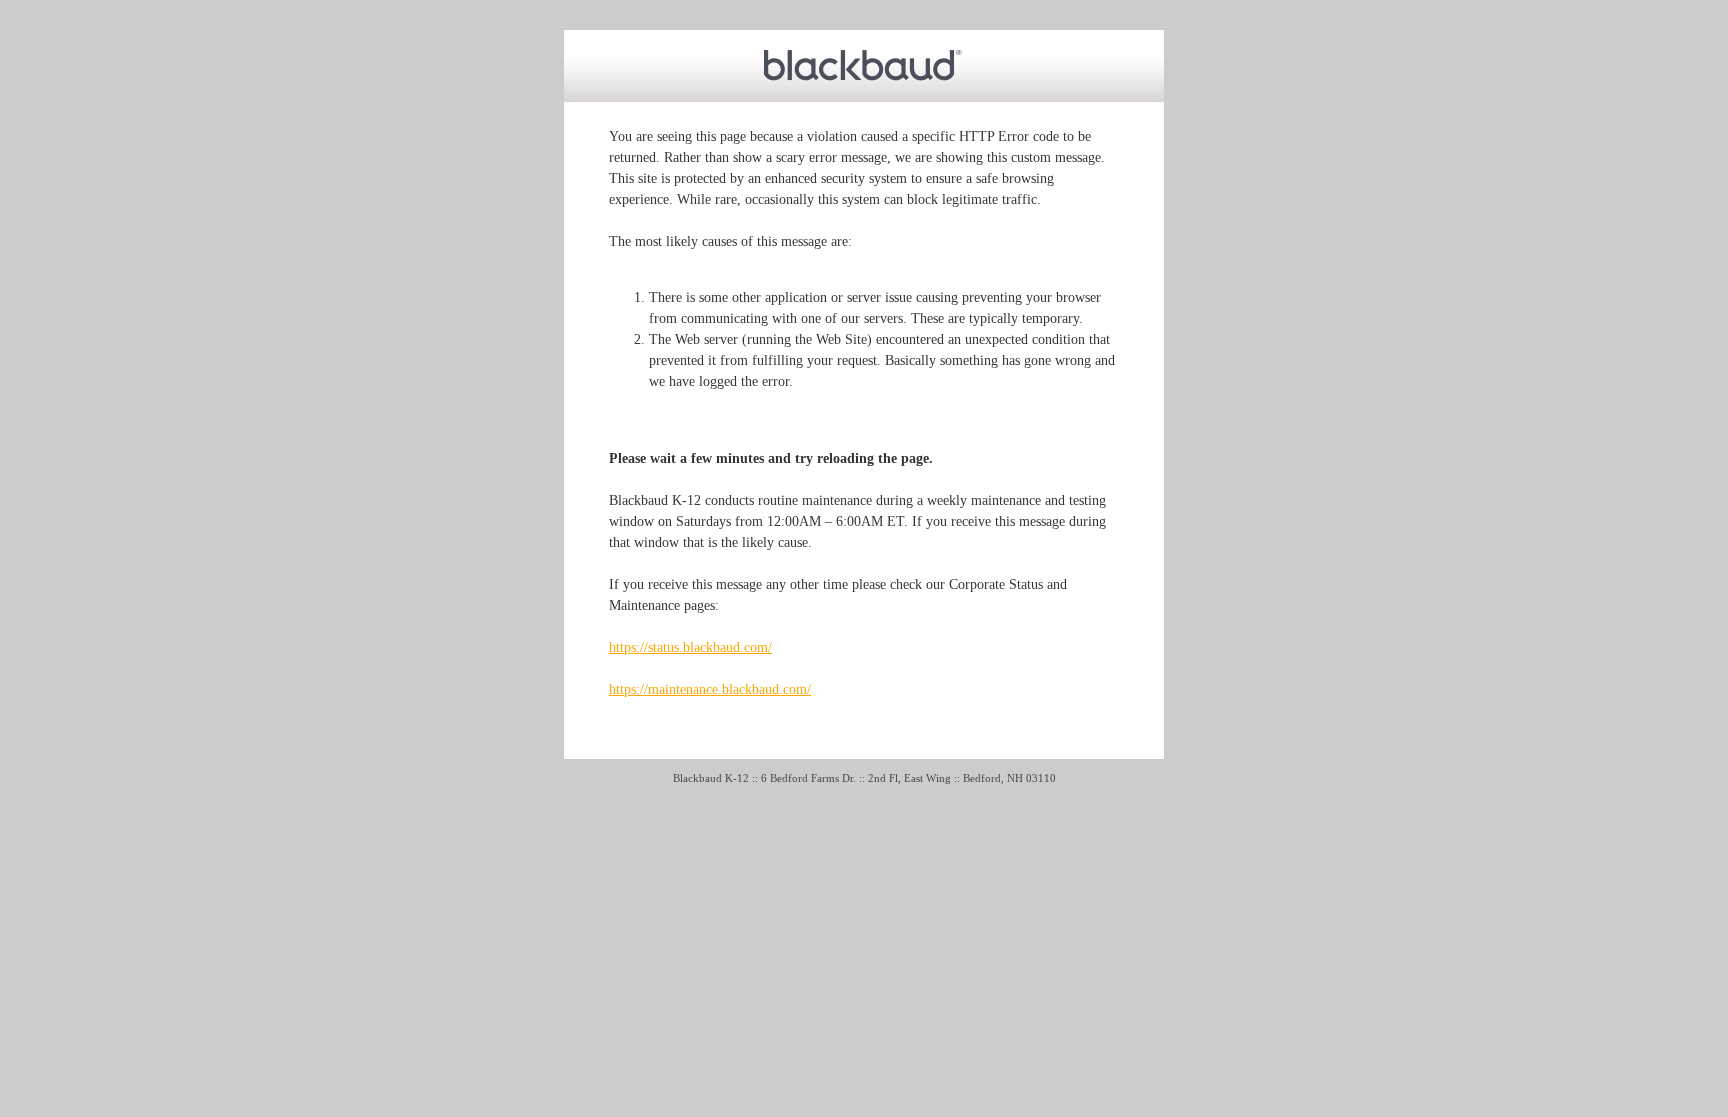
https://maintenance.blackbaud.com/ (710, 689)
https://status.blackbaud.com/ (690, 647)
